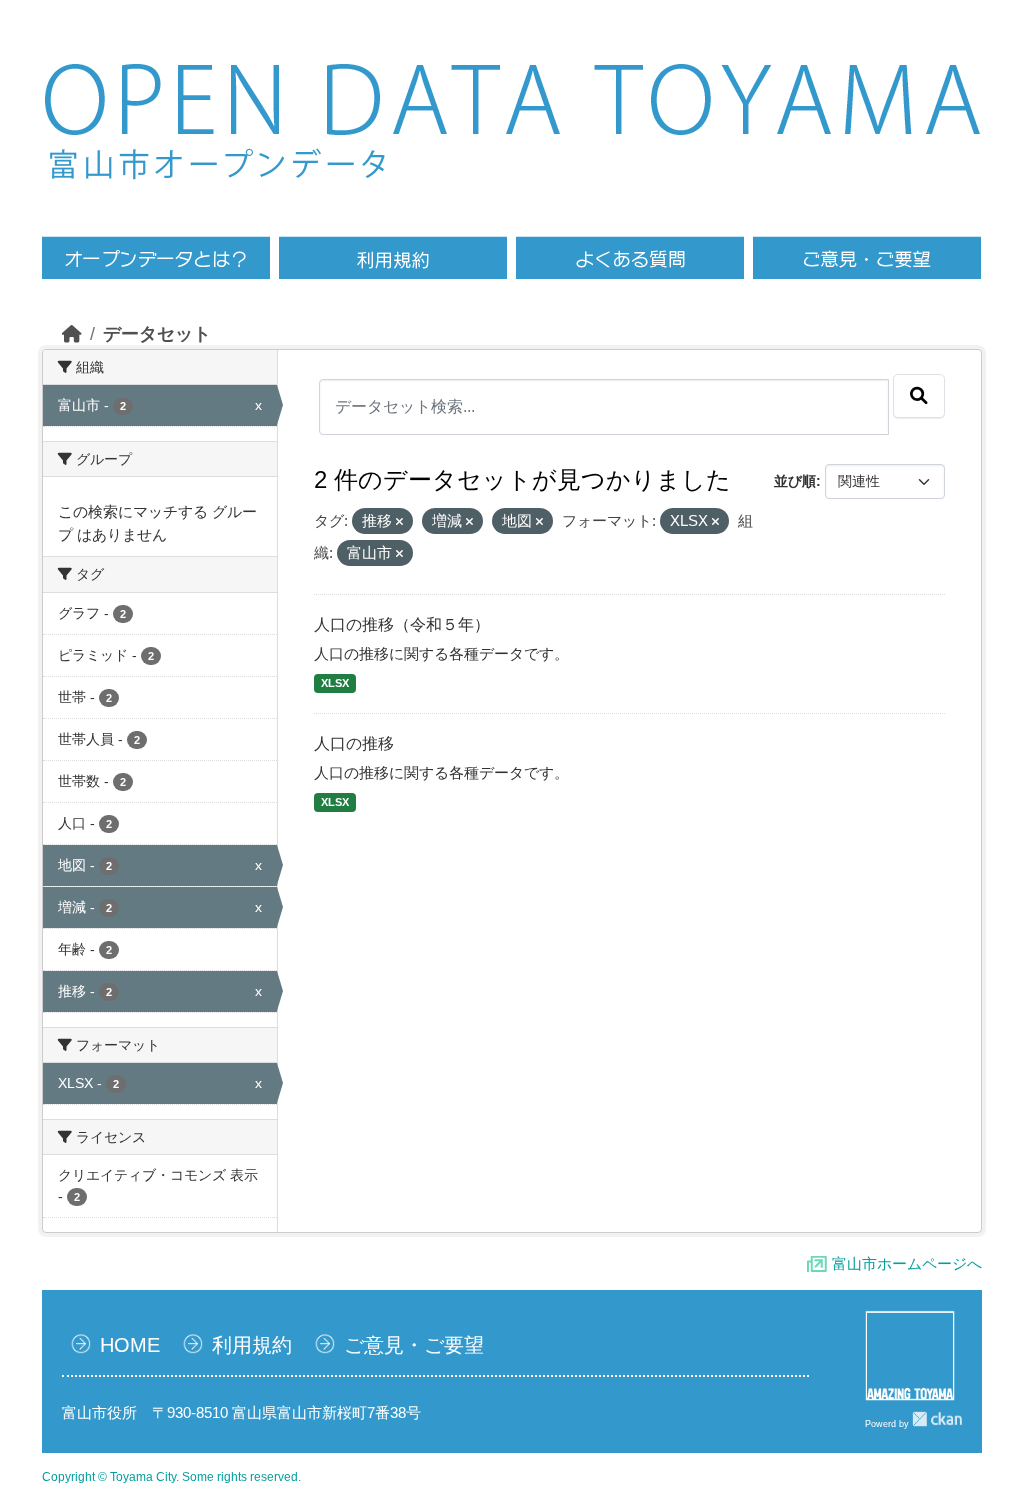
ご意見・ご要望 (414, 1345)
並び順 (795, 481)
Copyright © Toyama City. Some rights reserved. (171, 1477)
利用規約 (252, 1345)
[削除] (399, 522)
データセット (157, 334)
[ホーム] (72, 334)
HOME (130, 1345)
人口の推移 (354, 743)
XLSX (335, 683)
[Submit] (919, 396)
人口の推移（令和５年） (402, 624)
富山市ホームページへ (907, 1263)
